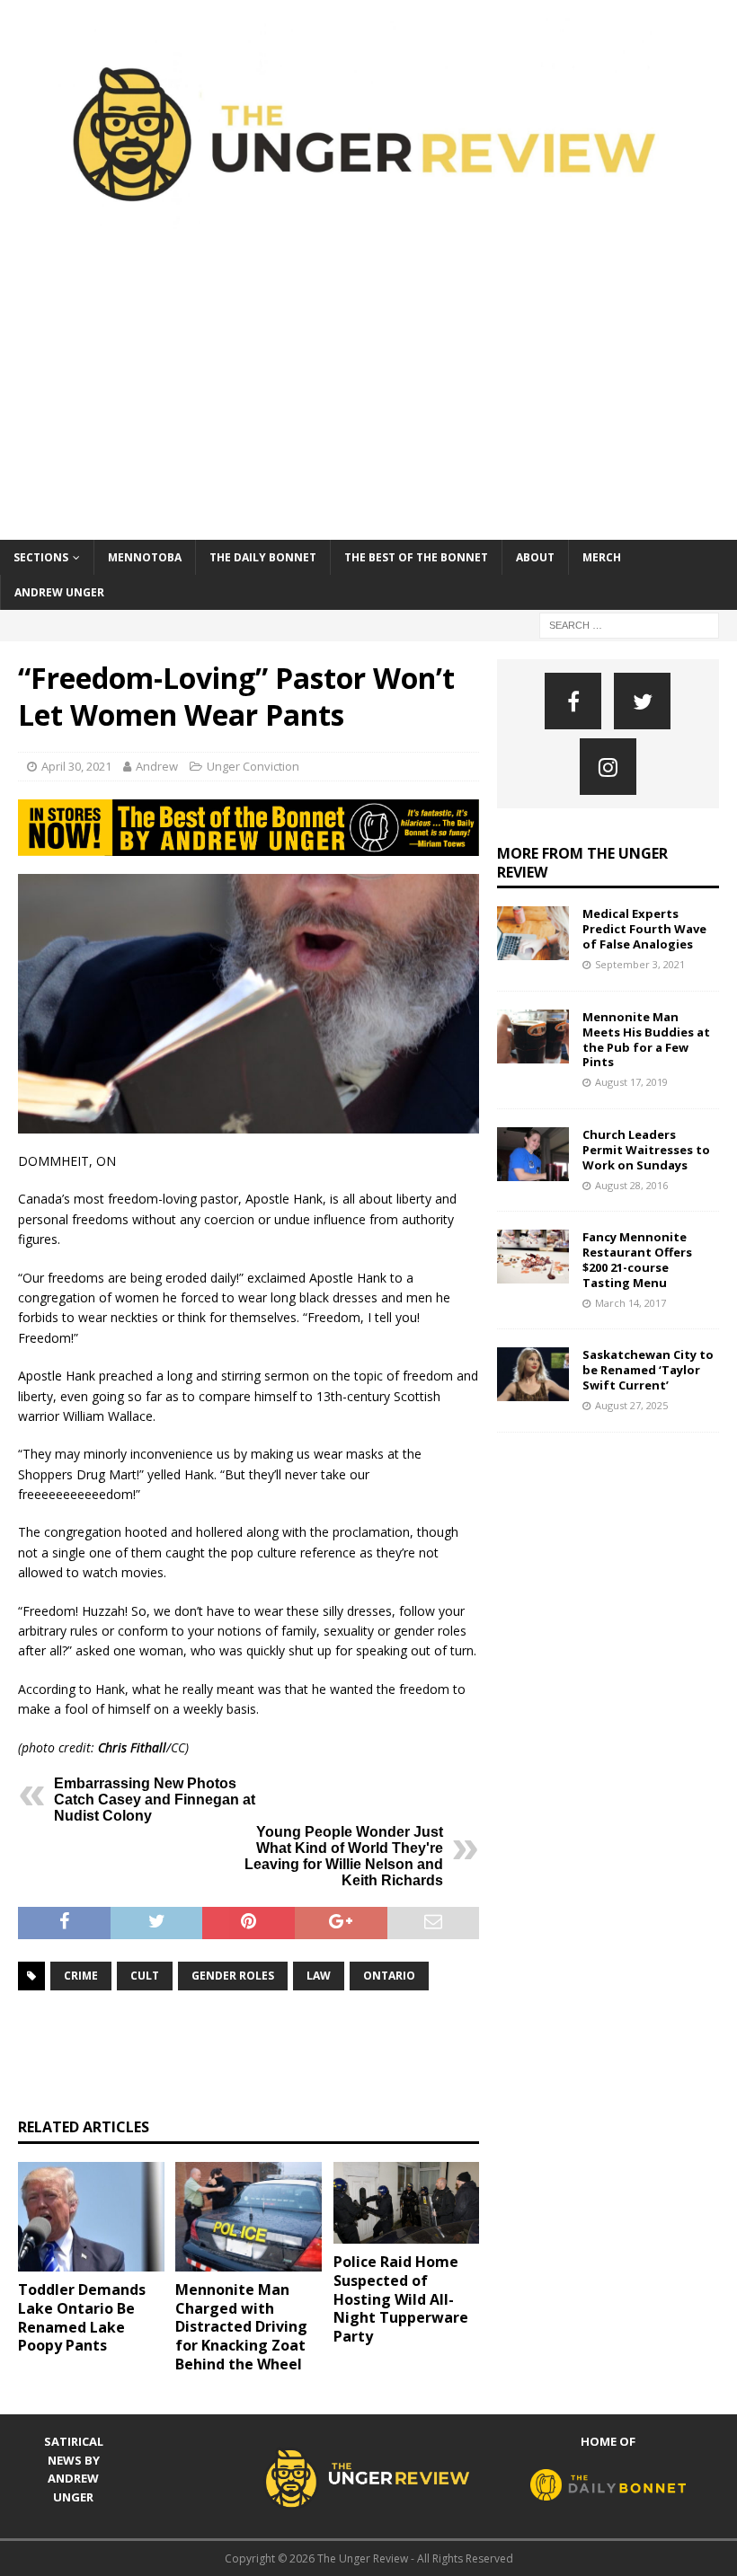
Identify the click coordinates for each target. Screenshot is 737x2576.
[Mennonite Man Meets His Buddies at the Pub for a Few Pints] (533, 1037)
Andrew (157, 766)
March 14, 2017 (630, 1303)
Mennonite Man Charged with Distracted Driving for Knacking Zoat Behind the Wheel (241, 2327)
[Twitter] (642, 701)
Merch (602, 557)
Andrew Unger (59, 592)
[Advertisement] (368, 405)
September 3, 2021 (640, 964)
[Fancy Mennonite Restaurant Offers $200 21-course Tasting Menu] (533, 1257)
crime (81, 1976)
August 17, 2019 (631, 1082)
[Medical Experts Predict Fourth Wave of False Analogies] (533, 933)
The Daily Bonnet (263, 557)
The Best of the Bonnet (416, 557)
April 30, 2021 (76, 766)
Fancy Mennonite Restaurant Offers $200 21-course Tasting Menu (637, 1260)
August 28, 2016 (631, 1185)
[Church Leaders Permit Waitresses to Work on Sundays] (533, 1154)
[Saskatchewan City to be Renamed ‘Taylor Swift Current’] (533, 1374)
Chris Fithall (132, 1747)
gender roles (233, 1976)
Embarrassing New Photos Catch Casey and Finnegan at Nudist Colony (155, 1800)
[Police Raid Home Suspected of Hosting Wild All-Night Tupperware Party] (407, 2203)
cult (145, 1976)
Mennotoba (145, 557)
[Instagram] (608, 767)
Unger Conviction (253, 766)
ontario (389, 1976)
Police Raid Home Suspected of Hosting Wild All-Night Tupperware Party (401, 2299)
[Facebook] (573, 701)
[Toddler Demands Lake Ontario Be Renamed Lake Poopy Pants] (91, 2217)
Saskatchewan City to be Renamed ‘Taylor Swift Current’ (648, 1370)
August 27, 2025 (631, 1405)
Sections (41, 557)
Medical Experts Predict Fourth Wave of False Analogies (644, 929)
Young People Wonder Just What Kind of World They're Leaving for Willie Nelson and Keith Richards (344, 1856)
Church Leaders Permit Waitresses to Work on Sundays (646, 1150)
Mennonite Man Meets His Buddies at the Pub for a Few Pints (646, 1040)
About (535, 557)
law (319, 1976)
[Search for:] (629, 624)
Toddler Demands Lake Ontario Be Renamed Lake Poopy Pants (82, 2317)
